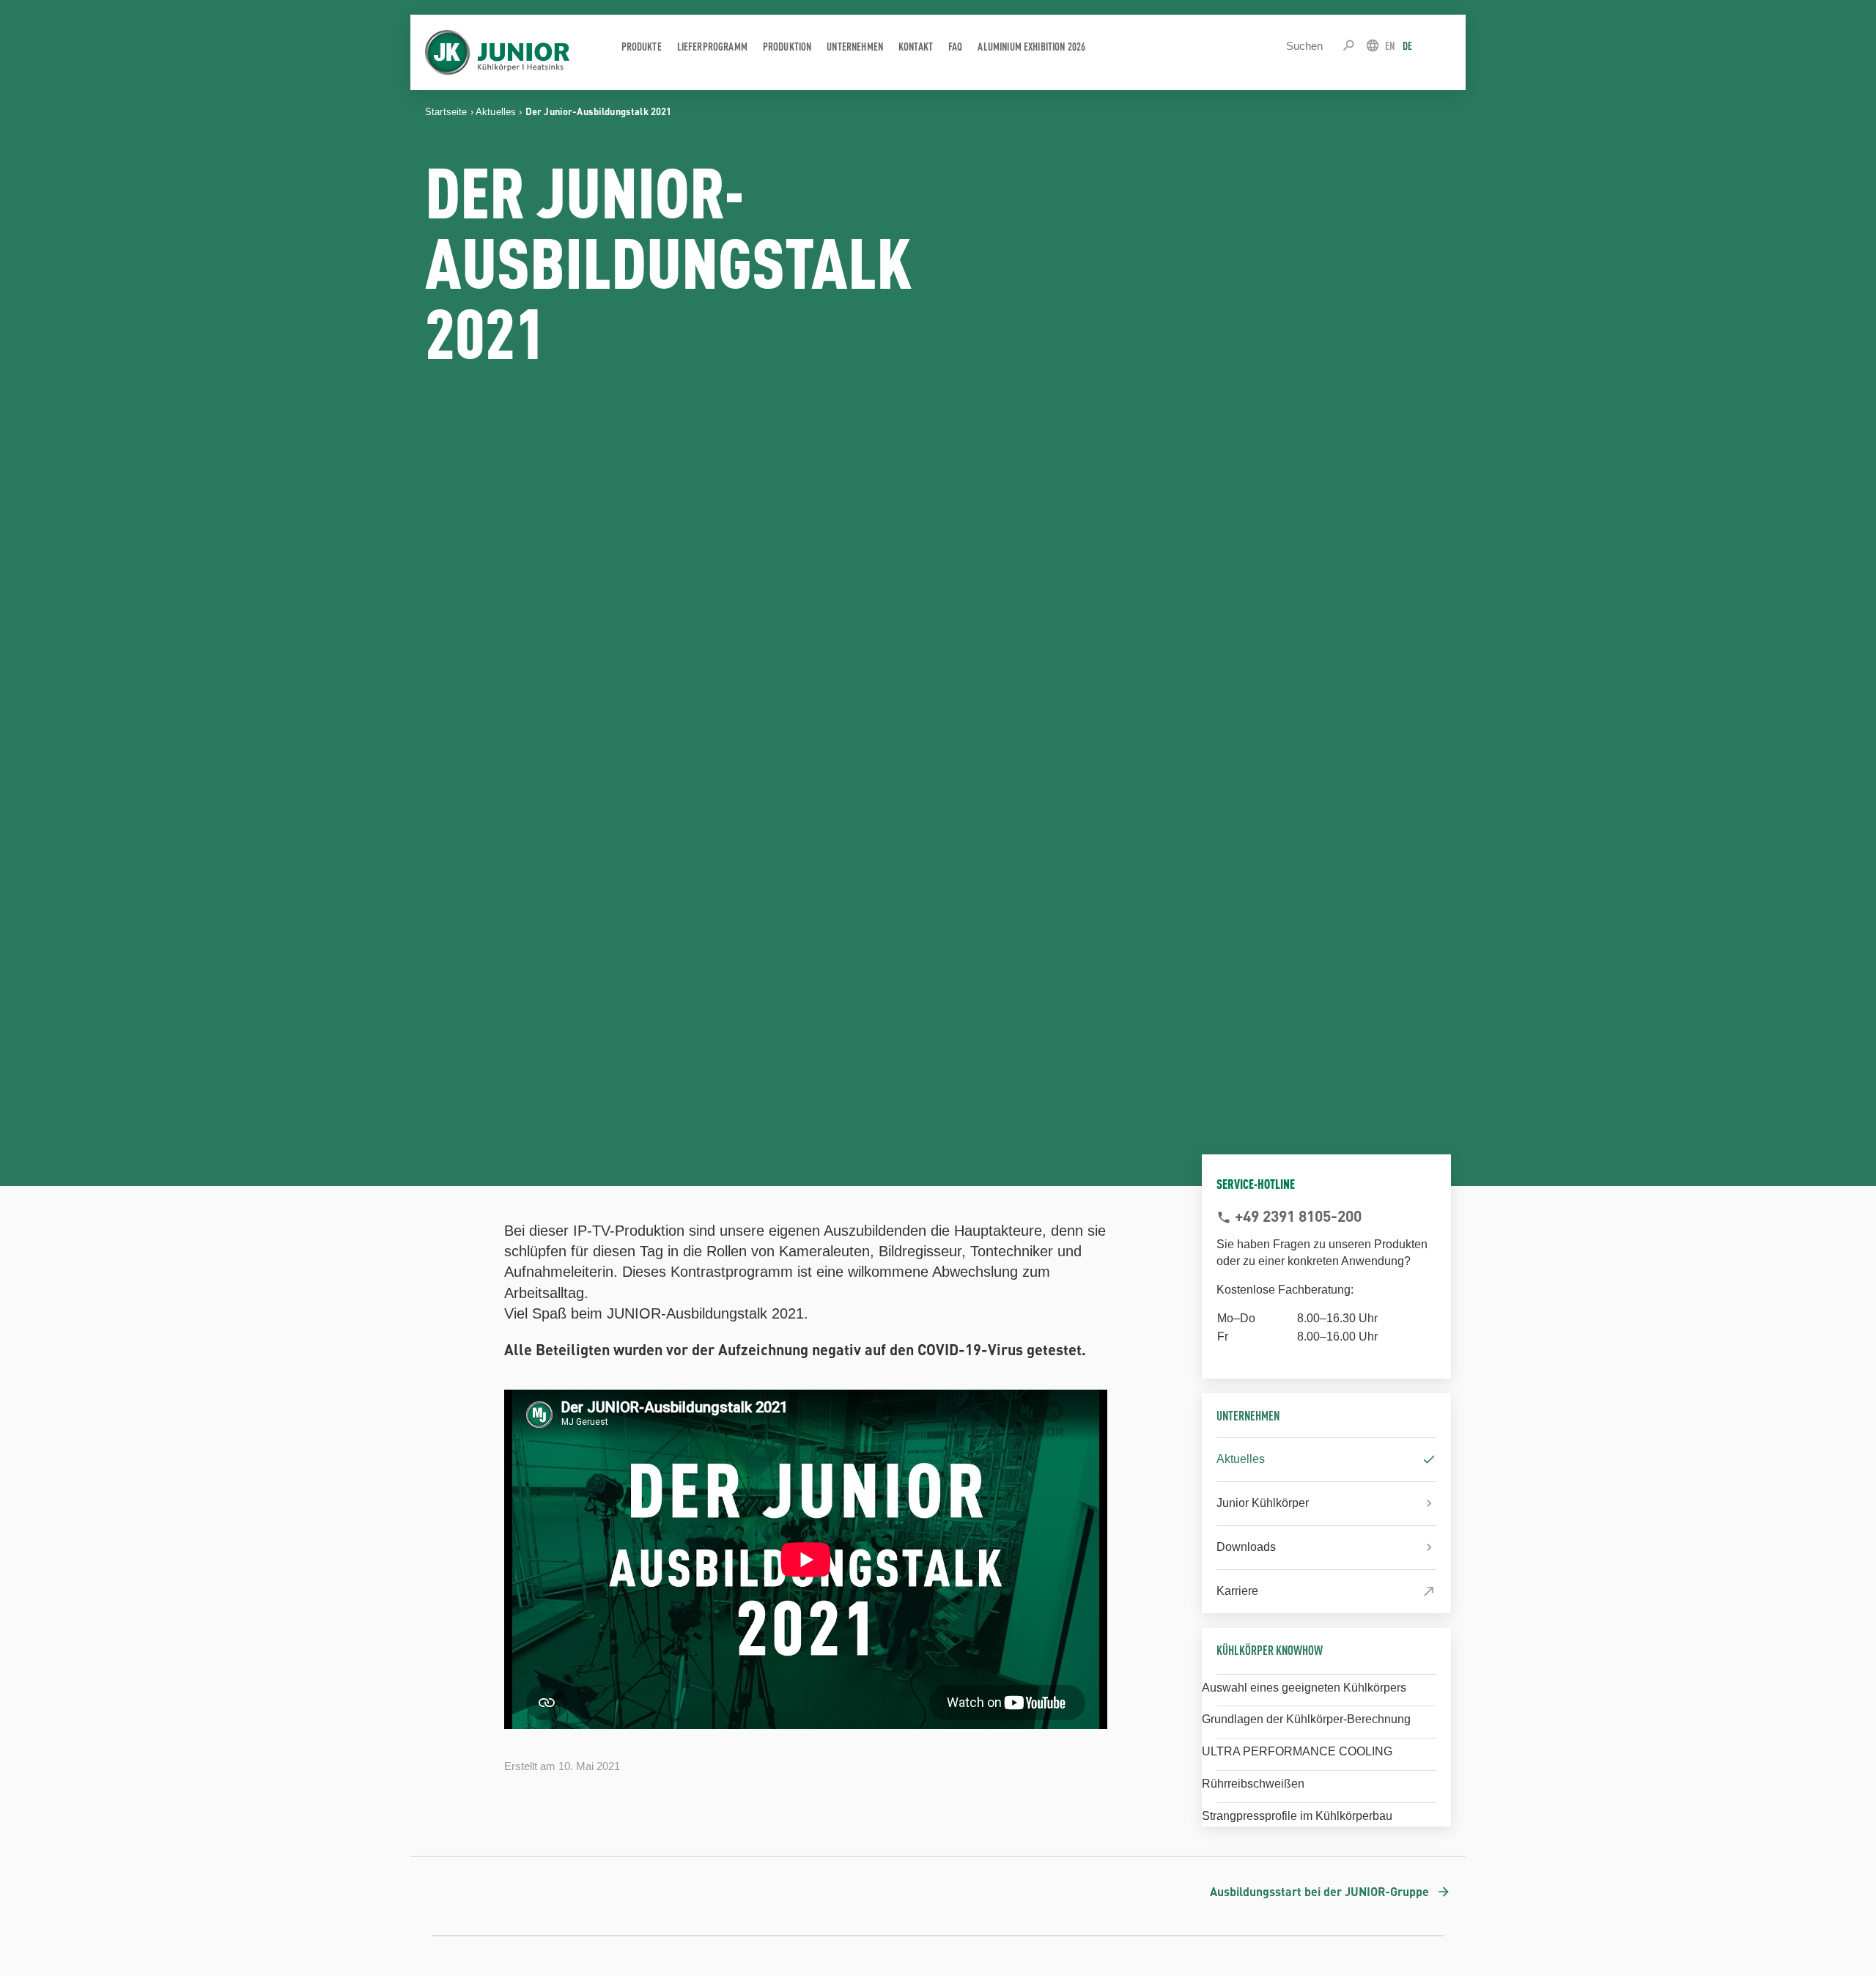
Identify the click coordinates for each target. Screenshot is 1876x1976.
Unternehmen (1248, 1415)
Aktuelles (496, 112)
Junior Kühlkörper (1263, 1503)
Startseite (446, 112)
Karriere (1237, 1591)
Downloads (1246, 1547)
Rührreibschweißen (1253, 1784)
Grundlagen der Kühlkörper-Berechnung (1306, 1719)
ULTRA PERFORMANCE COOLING (1297, 1751)
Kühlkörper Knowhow (1270, 1649)
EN (1390, 45)
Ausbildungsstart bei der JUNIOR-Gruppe (1319, 1891)
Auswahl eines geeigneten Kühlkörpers (1304, 1688)
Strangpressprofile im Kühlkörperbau (1297, 1816)
